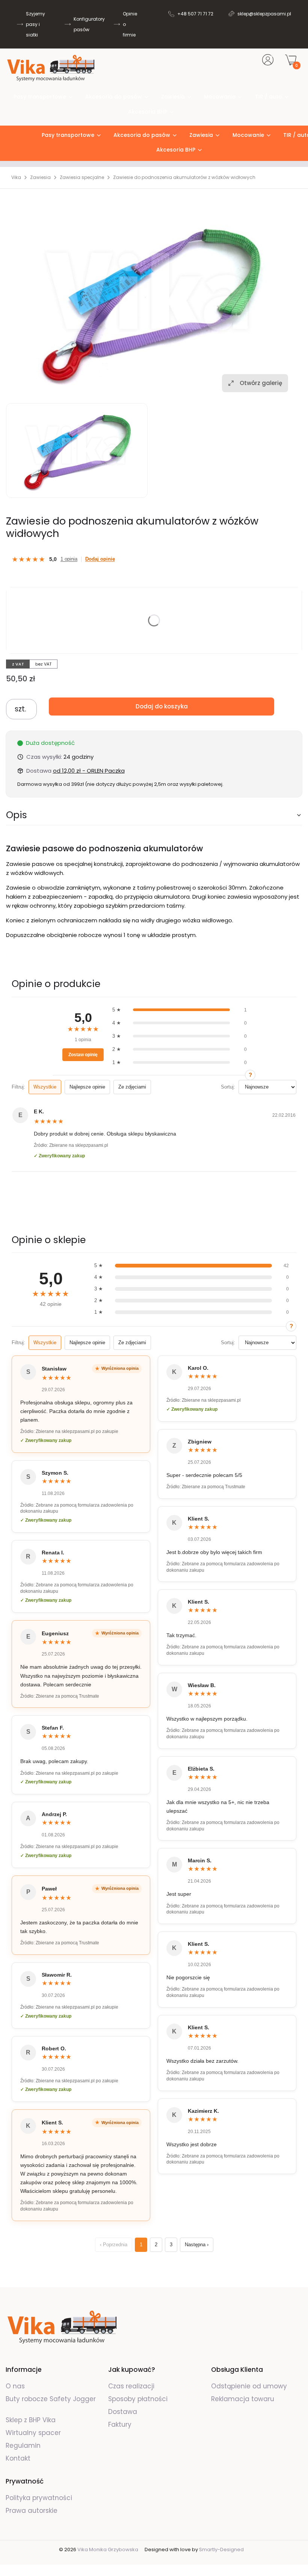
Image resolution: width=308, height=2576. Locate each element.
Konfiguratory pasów (89, 24)
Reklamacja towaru (243, 2399)
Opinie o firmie (130, 24)
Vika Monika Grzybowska (108, 2549)
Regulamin (23, 2446)
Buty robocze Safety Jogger (51, 2399)
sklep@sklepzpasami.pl (264, 14)
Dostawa (123, 2412)
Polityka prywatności (39, 2498)
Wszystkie (45, 1087)
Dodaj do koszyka (162, 706)
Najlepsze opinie (87, 1087)
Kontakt (18, 2458)
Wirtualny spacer (33, 2433)
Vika (16, 177)
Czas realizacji (131, 2386)
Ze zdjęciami (132, 1087)
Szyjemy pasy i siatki (35, 24)
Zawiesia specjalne (82, 177)
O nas (15, 2386)
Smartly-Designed (221, 2549)
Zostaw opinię (83, 1055)
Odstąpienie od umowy (249, 2386)
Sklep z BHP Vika (32, 2420)
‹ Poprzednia (114, 2245)
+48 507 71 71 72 (195, 14)
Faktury (120, 2424)
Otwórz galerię (261, 383)
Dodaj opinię (100, 559)
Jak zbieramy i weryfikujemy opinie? (250, 1075)
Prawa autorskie (32, 2511)
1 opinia (69, 559)
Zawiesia (40, 177)
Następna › (197, 2245)
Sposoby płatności (138, 2399)
